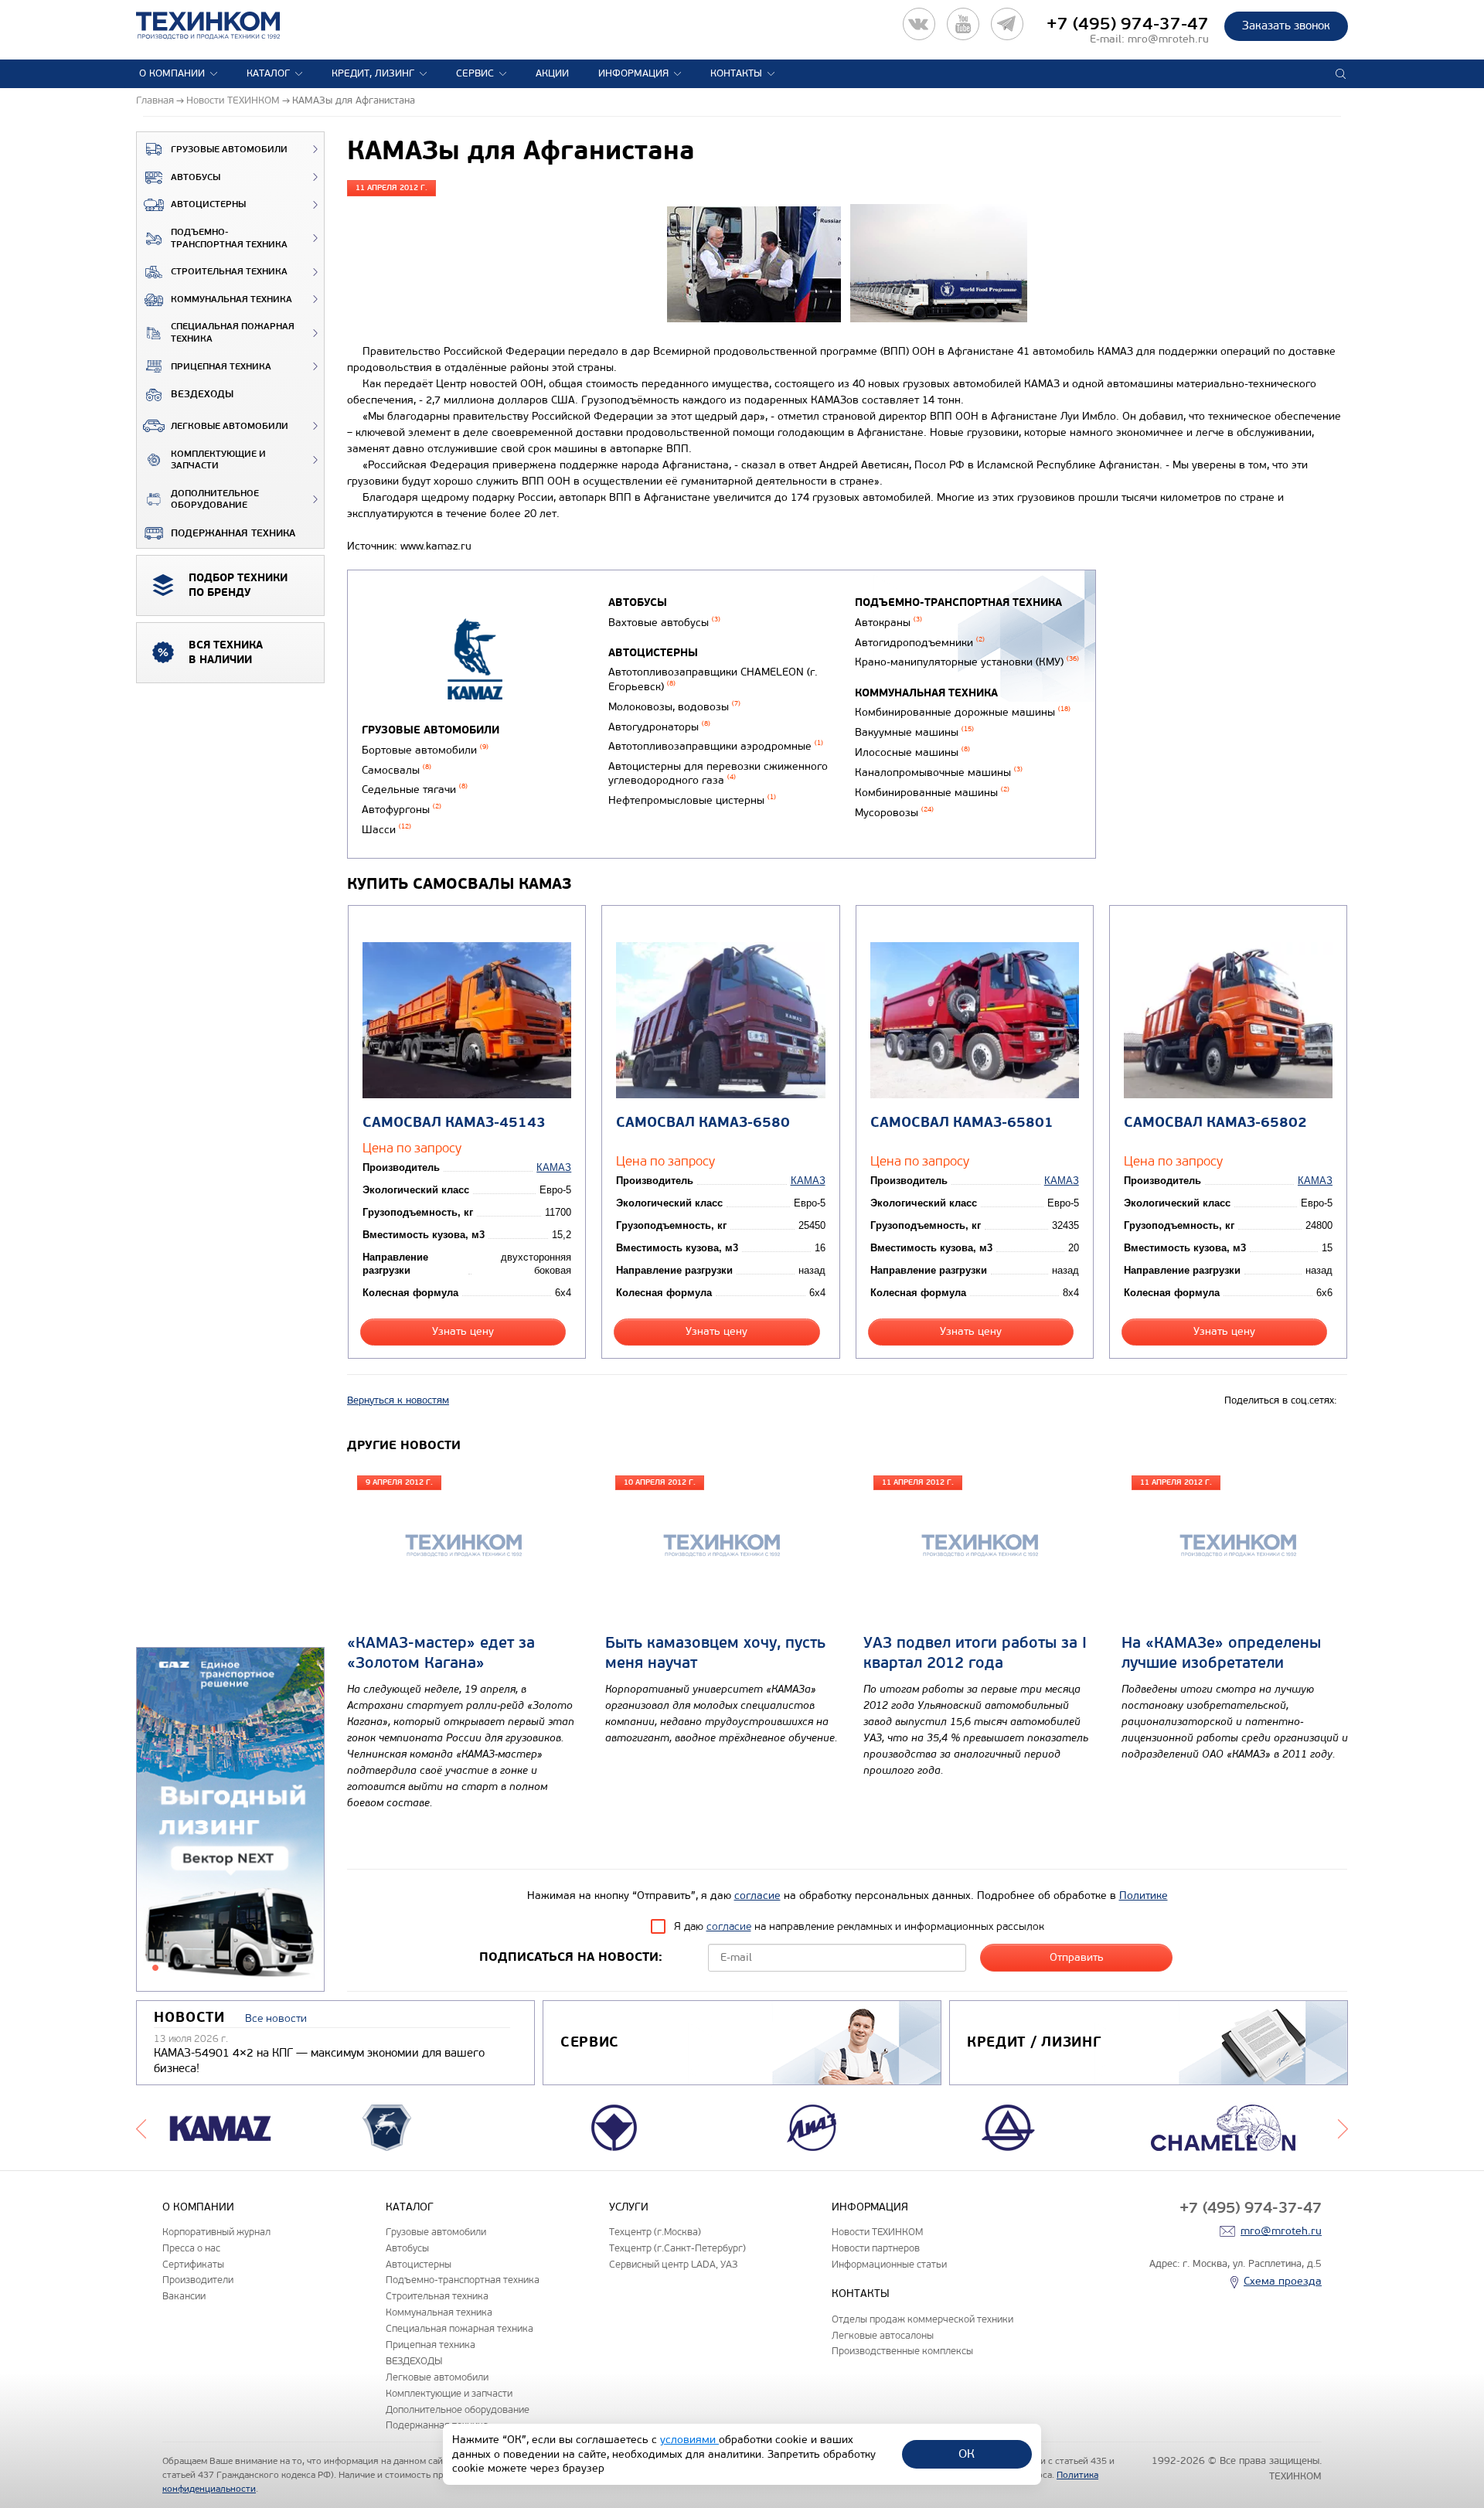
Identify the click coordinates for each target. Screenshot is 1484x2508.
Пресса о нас (191, 2248)
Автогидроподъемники (920, 643)
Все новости (276, 2018)
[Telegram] (1007, 24)
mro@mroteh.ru (1168, 39)
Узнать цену (463, 1331)
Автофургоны (402, 810)
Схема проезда (1283, 2281)
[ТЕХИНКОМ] (224, 26)
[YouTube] (963, 24)
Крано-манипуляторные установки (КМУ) (967, 662)
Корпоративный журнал (216, 2232)
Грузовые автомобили (229, 150)
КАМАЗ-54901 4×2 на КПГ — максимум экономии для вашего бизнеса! (319, 2061)
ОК (967, 2454)
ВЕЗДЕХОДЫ (202, 394)
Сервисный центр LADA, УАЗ (673, 2264)
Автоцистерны (208, 204)
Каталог (268, 73)
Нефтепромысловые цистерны (692, 800)
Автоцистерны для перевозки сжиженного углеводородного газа (718, 774)
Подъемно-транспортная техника (229, 238)
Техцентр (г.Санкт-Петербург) (677, 2248)
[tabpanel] (230, 1820)
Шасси (386, 830)
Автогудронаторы (659, 727)
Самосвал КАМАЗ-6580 (703, 1123)
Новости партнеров (876, 2248)
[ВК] (919, 24)
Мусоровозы (894, 813)
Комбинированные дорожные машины (963, 712)
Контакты (736, 73)
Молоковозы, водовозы (674, 707)
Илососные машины (912, 752)
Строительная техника (229, 272)
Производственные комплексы (902, 2351)
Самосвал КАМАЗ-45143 (454, 1123)
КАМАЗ (554, 1167)
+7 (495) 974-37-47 (1128, 24)
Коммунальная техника (231, 299)
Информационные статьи (889, 2264)
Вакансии (184, 2296)
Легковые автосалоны (883, 2335)
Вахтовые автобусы (664, 623)
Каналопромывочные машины (939, 772)
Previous (141, 2128)
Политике (1144, 1895)
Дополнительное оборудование (215, 500)
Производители (198, 2280)
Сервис (475, 73)
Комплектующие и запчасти (218, 460)
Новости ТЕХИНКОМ (877, 2232)
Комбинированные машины (932, 793)
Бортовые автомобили (425, 750)
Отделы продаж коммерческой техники (922, 2319)
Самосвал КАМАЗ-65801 (962, 1123)
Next (1343, 2128)
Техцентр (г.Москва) (655, 2232)
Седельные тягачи (415, 789)
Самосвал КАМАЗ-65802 (1215, 1123)
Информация (633, 73)
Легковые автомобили (230, 426)
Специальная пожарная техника (233, 333)
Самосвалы (397, 770)
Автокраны (888, 623)
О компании (172, 73)
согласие (757, 1895)
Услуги (629, 2207)
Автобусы (196, 177)
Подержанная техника (233, 533)
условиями (689, 2440)
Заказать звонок (1286, 26)
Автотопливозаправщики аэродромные (716, 746)
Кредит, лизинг (373, 73)
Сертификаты (193, 2264)
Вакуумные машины (914, 732)
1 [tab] (155, 1968)
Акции (552, 73)
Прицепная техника (221, 367)
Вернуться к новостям (398, 1400)
